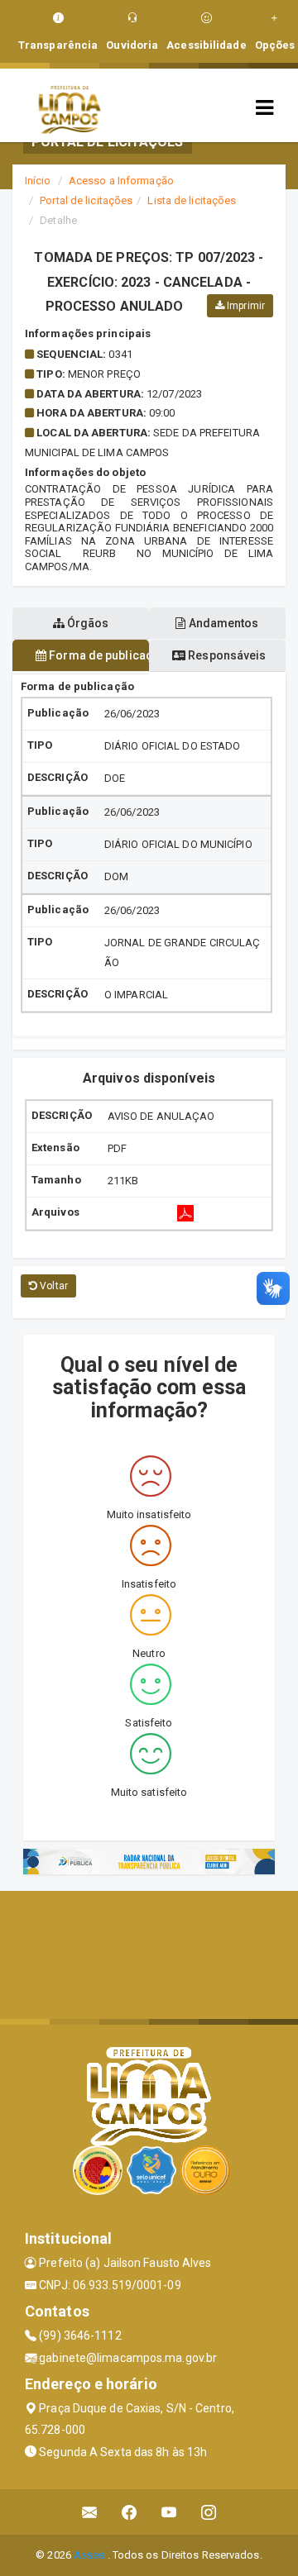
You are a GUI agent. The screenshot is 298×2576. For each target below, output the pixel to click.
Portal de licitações (86, 200)
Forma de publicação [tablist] (98, 655)
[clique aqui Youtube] (169, 2512)
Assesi (91, 2555)
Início (38, 181)
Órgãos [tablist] (87, 623)
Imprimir (245, 306)
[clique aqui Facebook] (130, 2512)
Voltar (53, 1286)
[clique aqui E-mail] (90, 2512)
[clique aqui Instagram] (209, 2512)
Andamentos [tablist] (223, 623)
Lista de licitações (192, 200)
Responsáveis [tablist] (226, 655)
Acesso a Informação (121, 181)
